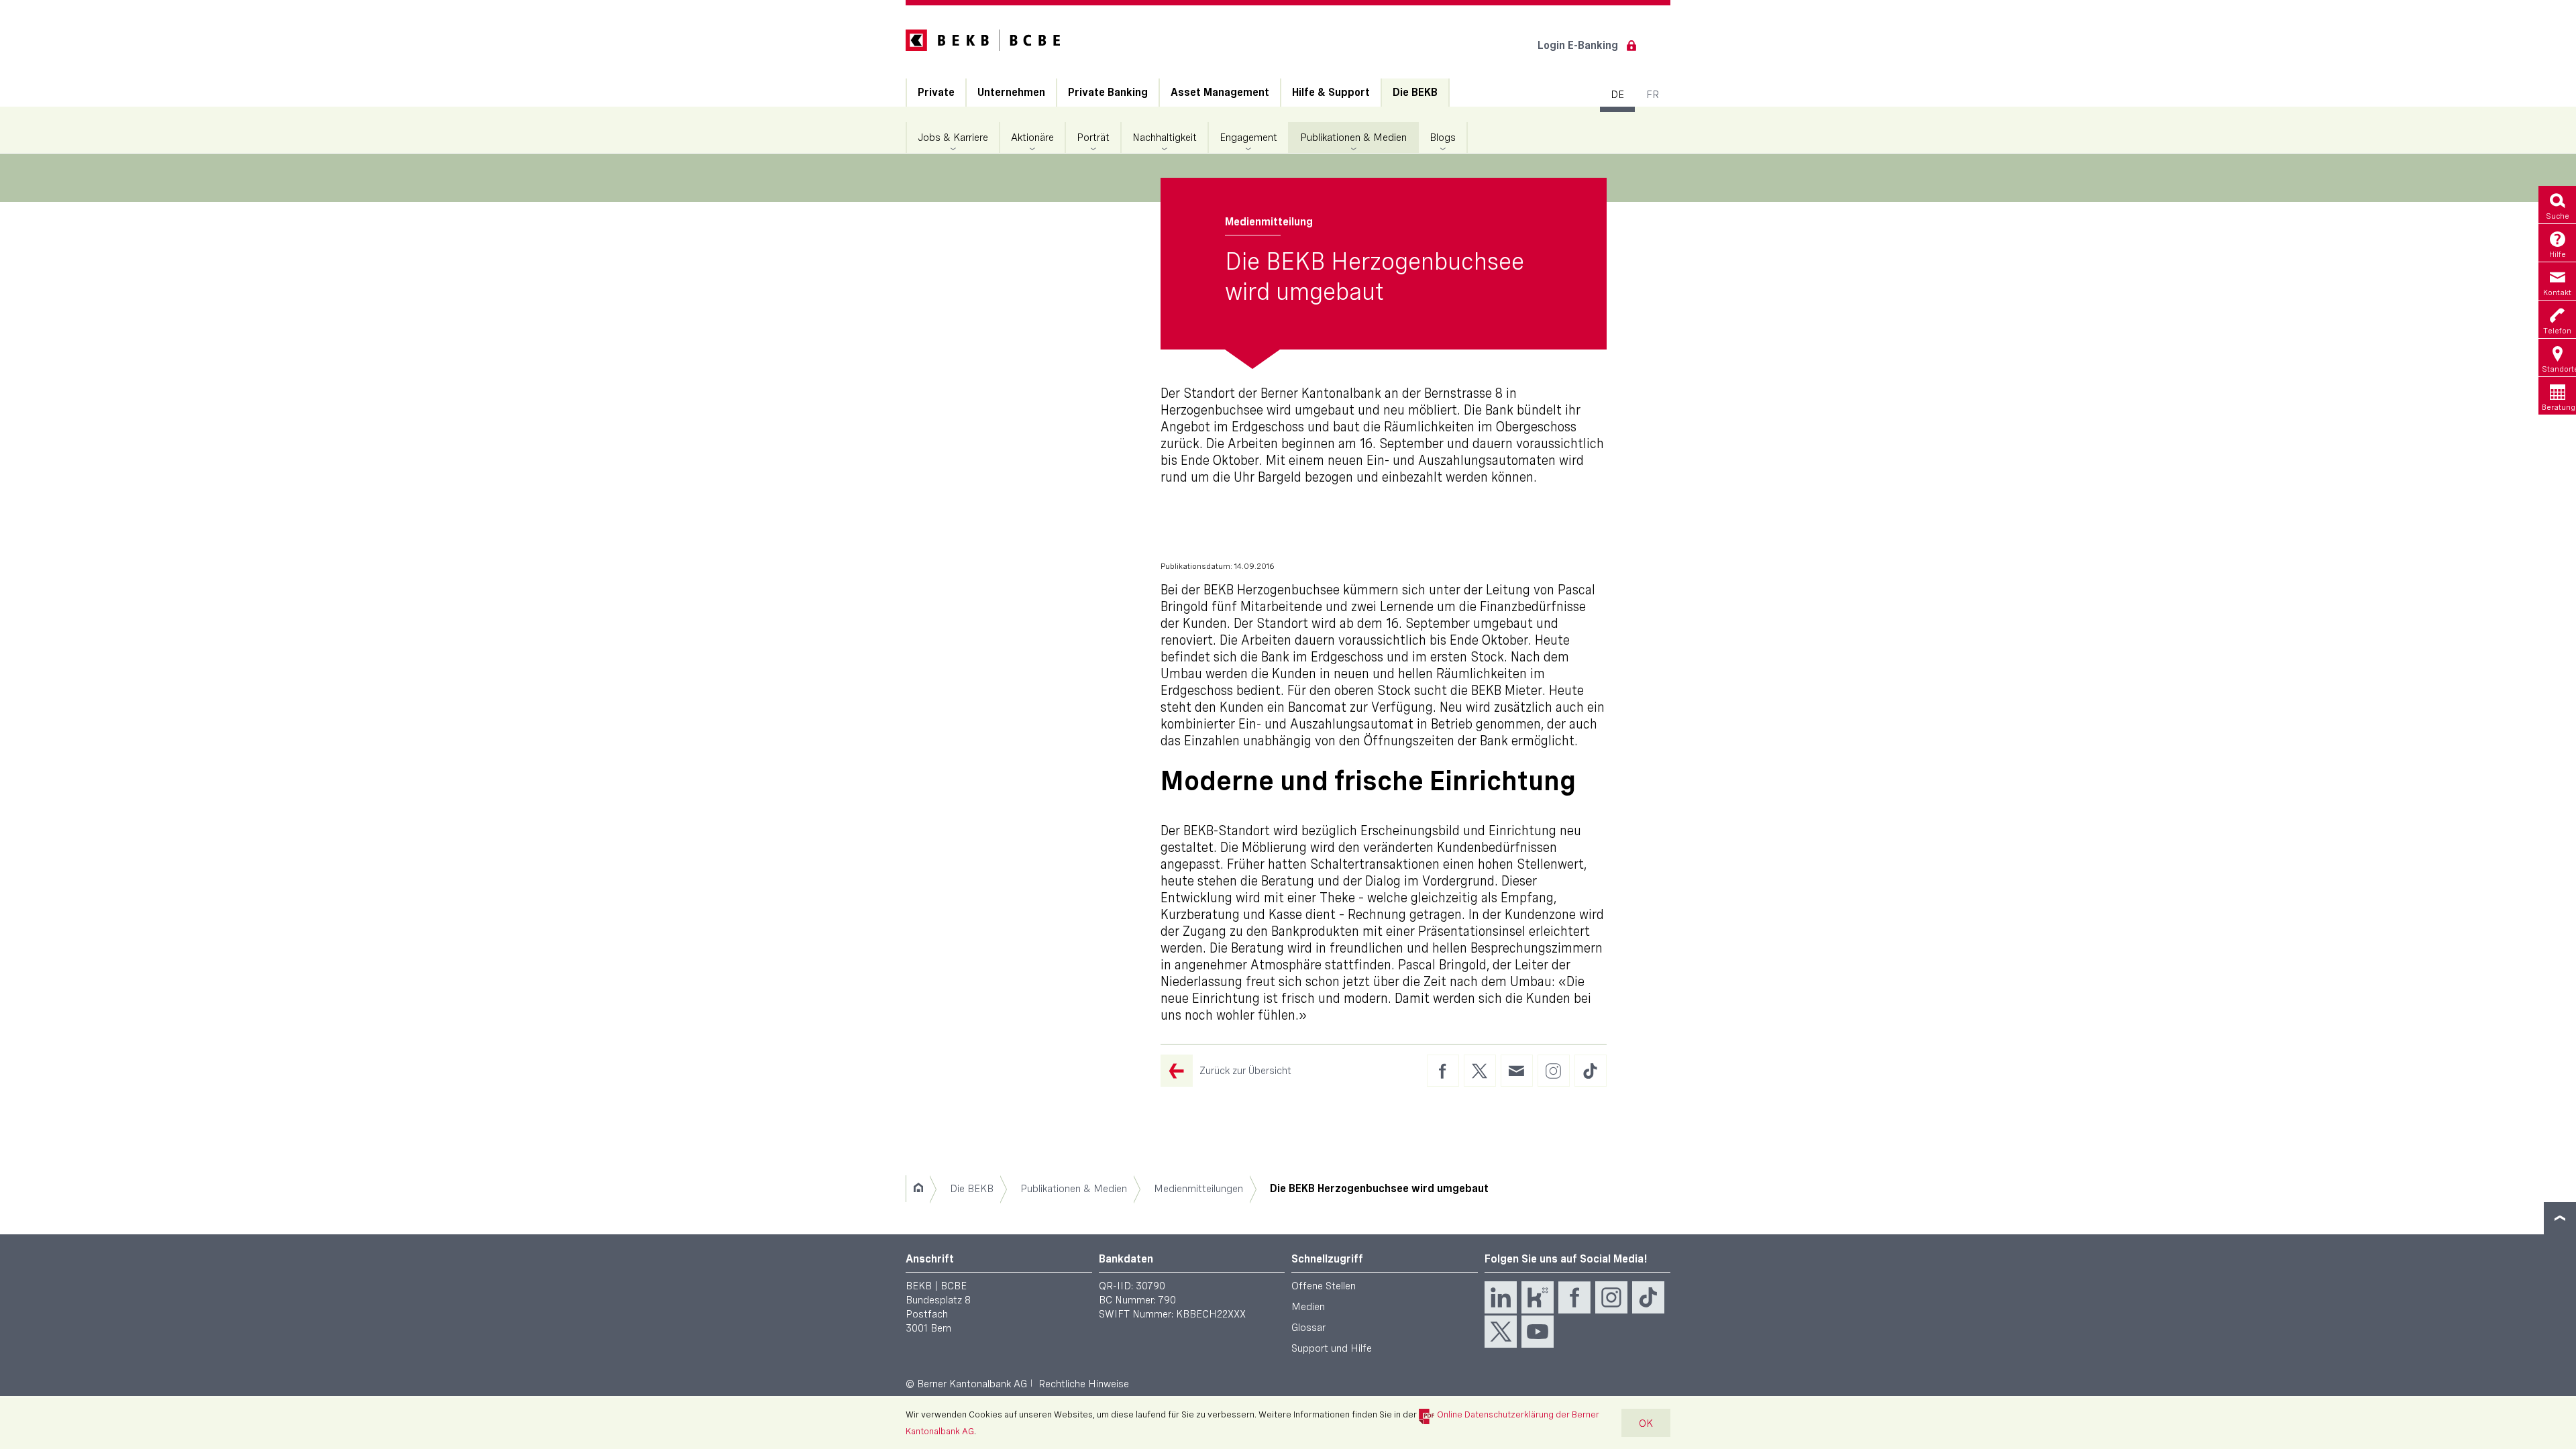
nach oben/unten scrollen (2560, 1218)
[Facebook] (1574, 1297)
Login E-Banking (1578, 45)
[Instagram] (1611, 1297)
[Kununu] (1538, 1297)
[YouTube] (1538, 1332)
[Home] (918, 1189)
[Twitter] (1501, 1332)
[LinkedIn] (1501, 1297)
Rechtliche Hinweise (1084, 1384)
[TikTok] (1648, 1297)
